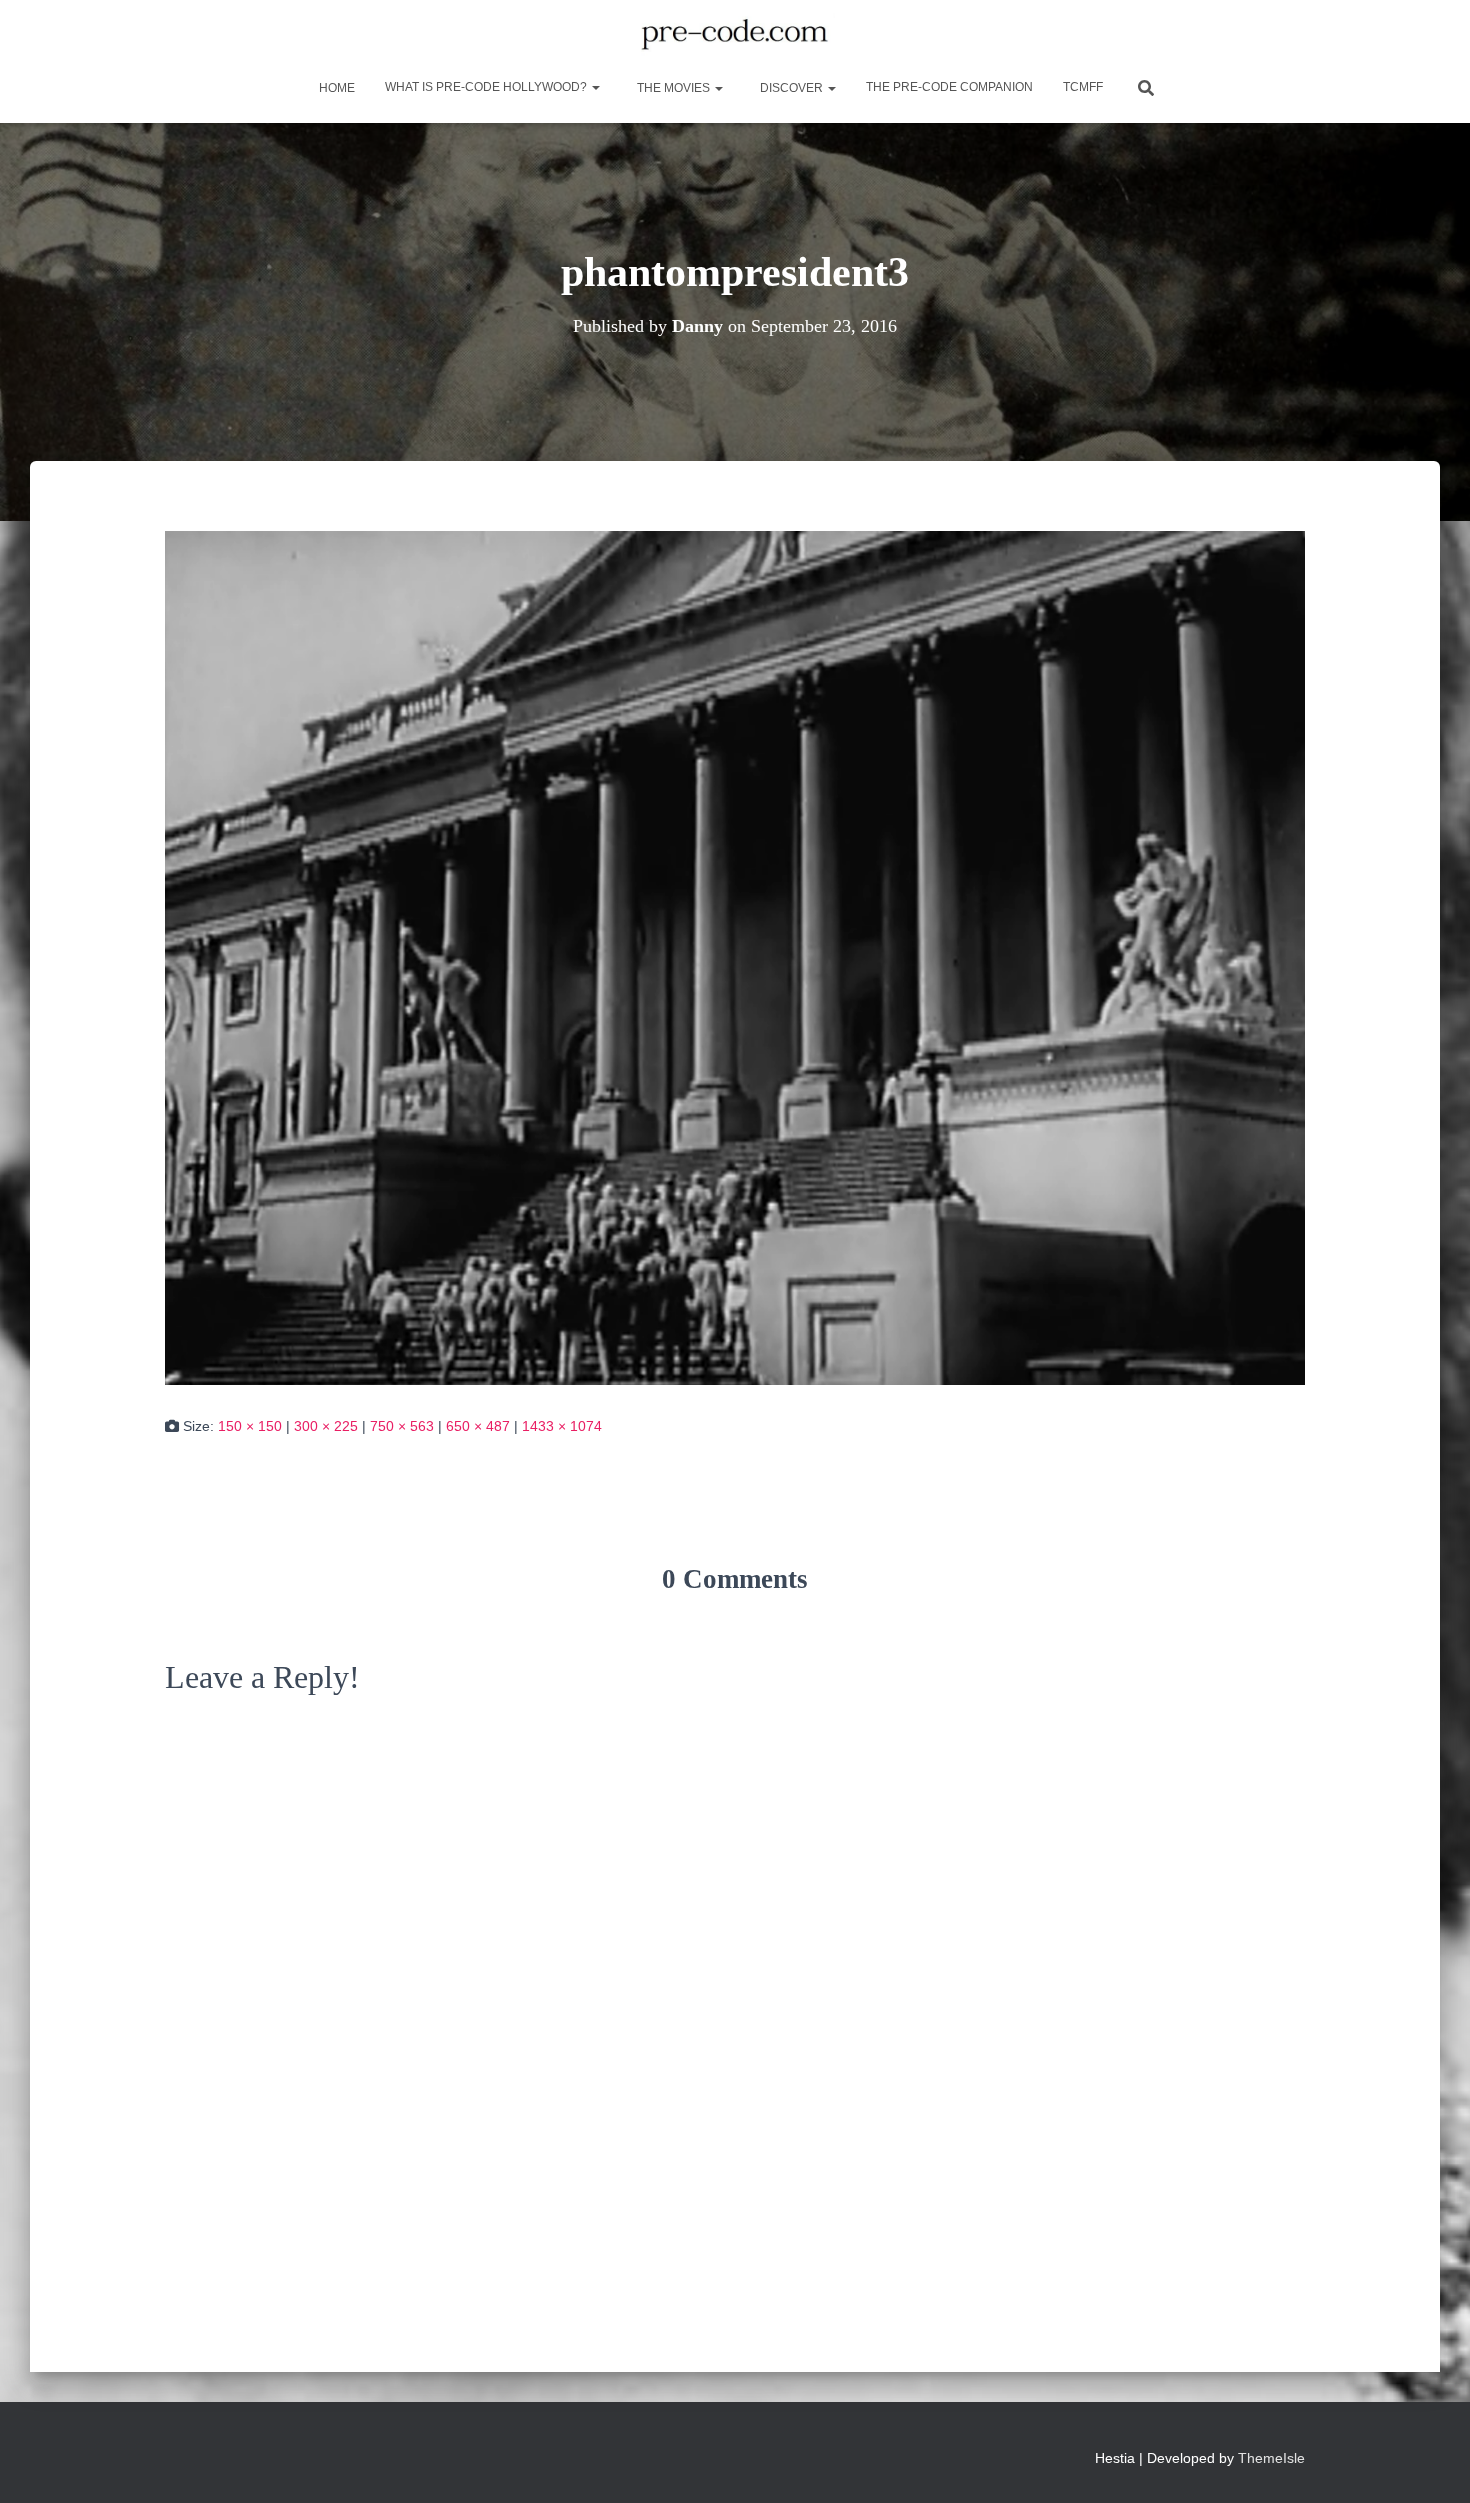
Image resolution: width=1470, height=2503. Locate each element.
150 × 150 (250, 1426)
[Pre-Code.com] (734, 35)
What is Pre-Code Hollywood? (487, 87)
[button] (595, 87)
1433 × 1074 (562, 1426)
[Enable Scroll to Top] (1430, 2463)
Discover (791, 88)
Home (335, 88)
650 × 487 (478, 1426)
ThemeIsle (1271, 2458)
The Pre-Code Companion (949, 87)
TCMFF (1083, 87)
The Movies (673, 88)
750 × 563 (402, 1426)
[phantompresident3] (735, 957)
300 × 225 (326, 1426)
